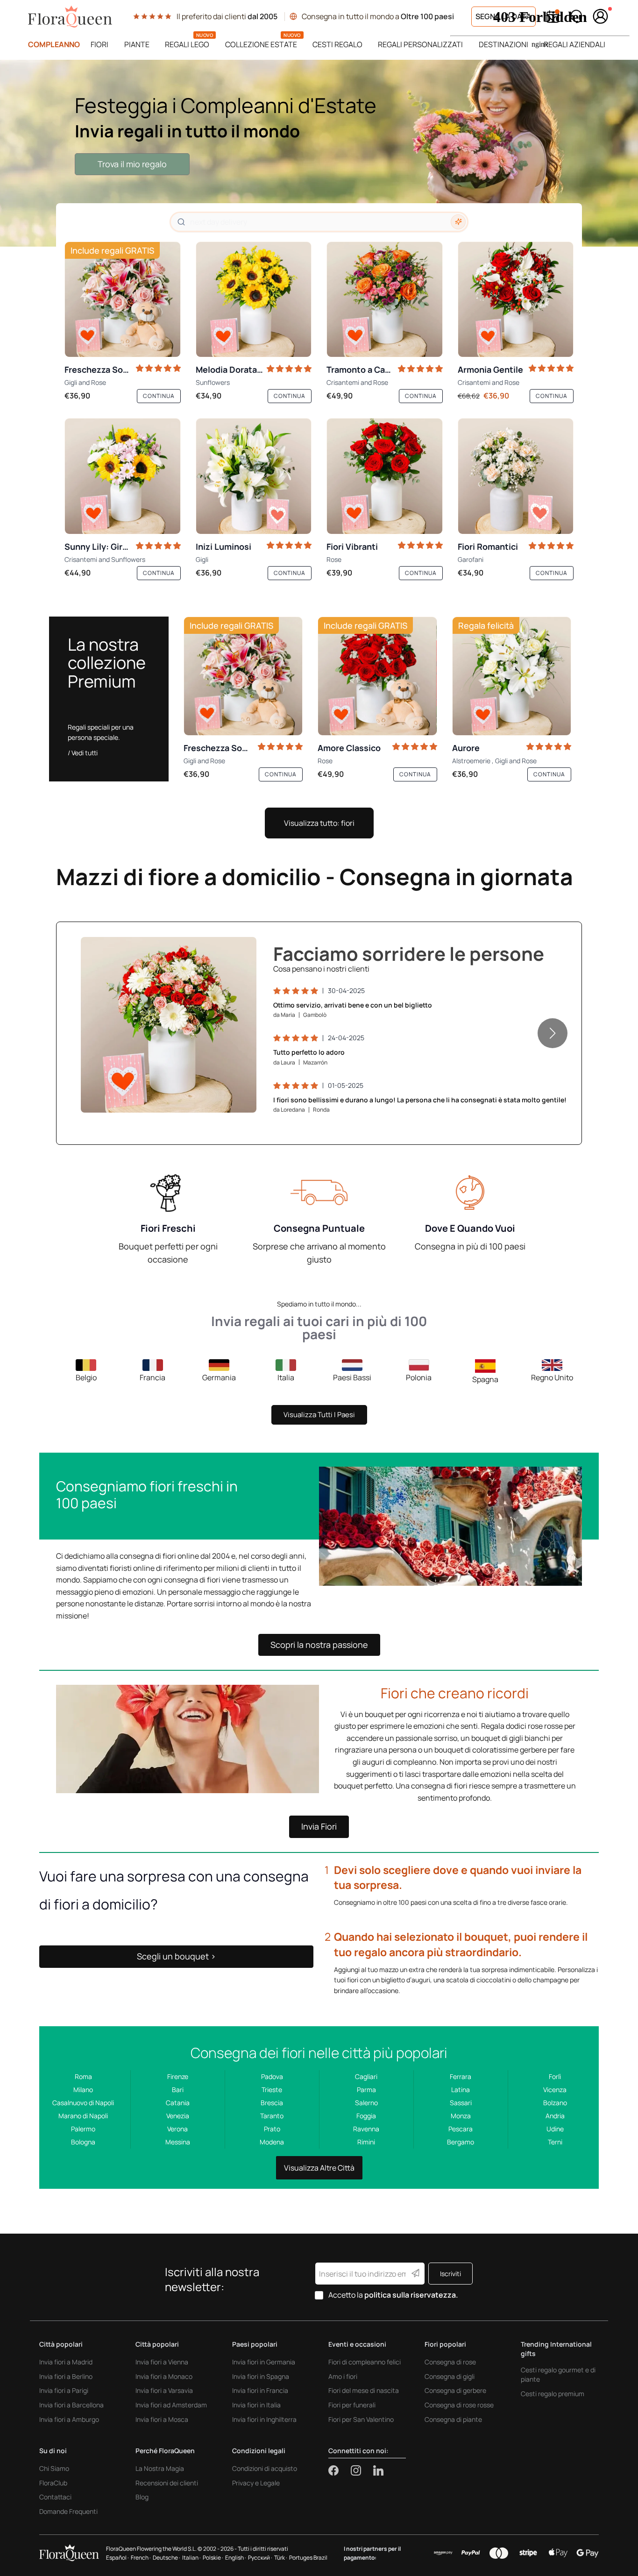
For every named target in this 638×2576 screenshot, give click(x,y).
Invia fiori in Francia (260, 2390)
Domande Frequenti (68, 2511)
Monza (461, 2116)
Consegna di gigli (450, 2376)
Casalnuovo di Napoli (83, 2103)
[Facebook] (340, 2470)
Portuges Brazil (308, 2558)
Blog (142, 2497)
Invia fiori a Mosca (162, 2419)
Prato (272, 2129)
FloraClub (53, 2483)
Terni (555, 2142)
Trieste (272, 2090)
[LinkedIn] (378, 2470)
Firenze (178, 2076)
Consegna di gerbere (455, 2390)
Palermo (83, 2129)
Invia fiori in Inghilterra (264, 2419)
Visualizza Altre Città (319, 2168)
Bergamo (461, 2142)
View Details (222, 1096)
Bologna (83, 2142)
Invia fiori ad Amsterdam (171, 2405)
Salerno (366, 2103)
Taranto (272, 2116)
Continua (159, 396)
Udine (555, 2129)
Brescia (272, 2103)
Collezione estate (261, 44)
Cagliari (366, 2076)
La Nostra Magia (160, 2468)
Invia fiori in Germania (264, 2362)
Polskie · (213, 2558)
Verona (177, 2129)
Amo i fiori (343, 2376)
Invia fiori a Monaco (164, 2376)
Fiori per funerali (352, 2405)
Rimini (366, 2142)
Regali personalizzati (420, 44)
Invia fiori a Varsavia (164, 2390)
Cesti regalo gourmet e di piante (558, 2374)
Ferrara (461, 2076)
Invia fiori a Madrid (66, 2362)
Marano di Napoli (83, 2116)
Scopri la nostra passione (319, 1645)
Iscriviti (450, 2274)
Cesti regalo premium (553, 2394)
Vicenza (555, 2090)
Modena (272, 2142)
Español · (117, 2558)
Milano (83, 2090)
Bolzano (555, 2103)
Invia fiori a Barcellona (71, 2405)
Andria (555, 2116)
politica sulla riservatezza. (411, 2295)
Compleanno (54, 44)
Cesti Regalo (337, 44)
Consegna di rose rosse (459, 2405)
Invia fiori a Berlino (66, 2376)
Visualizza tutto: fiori (319, 823)
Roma (83, 2076)
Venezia (178, 2116)
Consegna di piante (453, 2419)
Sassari (461, 2103)
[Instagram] (362, 2470)
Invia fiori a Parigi (64, 2390)
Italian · (191, 2558)
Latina (461, 2090)
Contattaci (55, 2497)
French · (141, 2558)
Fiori (99, 44)
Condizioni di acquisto (265, 2468)
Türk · (281, 2558)
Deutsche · (167, 2558)
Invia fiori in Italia (256, 2405)
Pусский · (260, 2558)
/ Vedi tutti (83, 753)
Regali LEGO (187, 44)
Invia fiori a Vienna (162, 2362)
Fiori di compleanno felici (365, 2362)
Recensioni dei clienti (167, 2483)
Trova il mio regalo (132, 164)
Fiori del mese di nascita (364, 2390)
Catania (178, 2103)
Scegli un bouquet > (176, 1956)
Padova (272, 2076)
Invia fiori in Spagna (261, 2376)
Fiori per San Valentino (361, 2419)
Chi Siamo (54, 2468)
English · (236, 2558)
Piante (137, 44)
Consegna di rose (450, 2362)
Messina (178, 2142)
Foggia (366, 2116)
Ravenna (366, 2129)
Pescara (461, 2129)
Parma (366, 2090)
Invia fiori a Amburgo (69, 2419)
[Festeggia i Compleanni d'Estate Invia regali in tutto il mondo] (319, 153)
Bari (178, 2090)
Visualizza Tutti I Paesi (319, 1415)
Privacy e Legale (256, 2483)
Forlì (555, 2076)
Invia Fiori (319, 1826)
